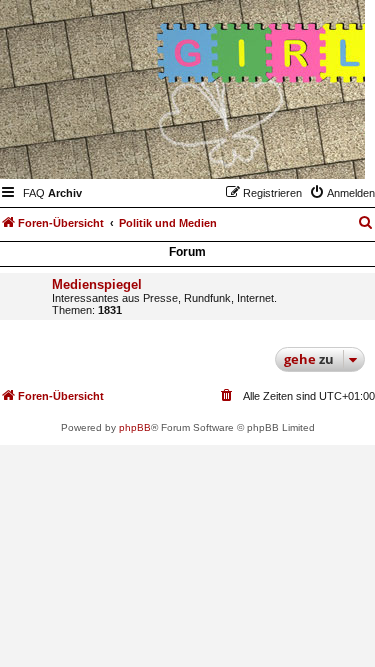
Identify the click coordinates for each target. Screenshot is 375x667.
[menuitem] (34, 193)
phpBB (135, 427)
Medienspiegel (97, 284)
